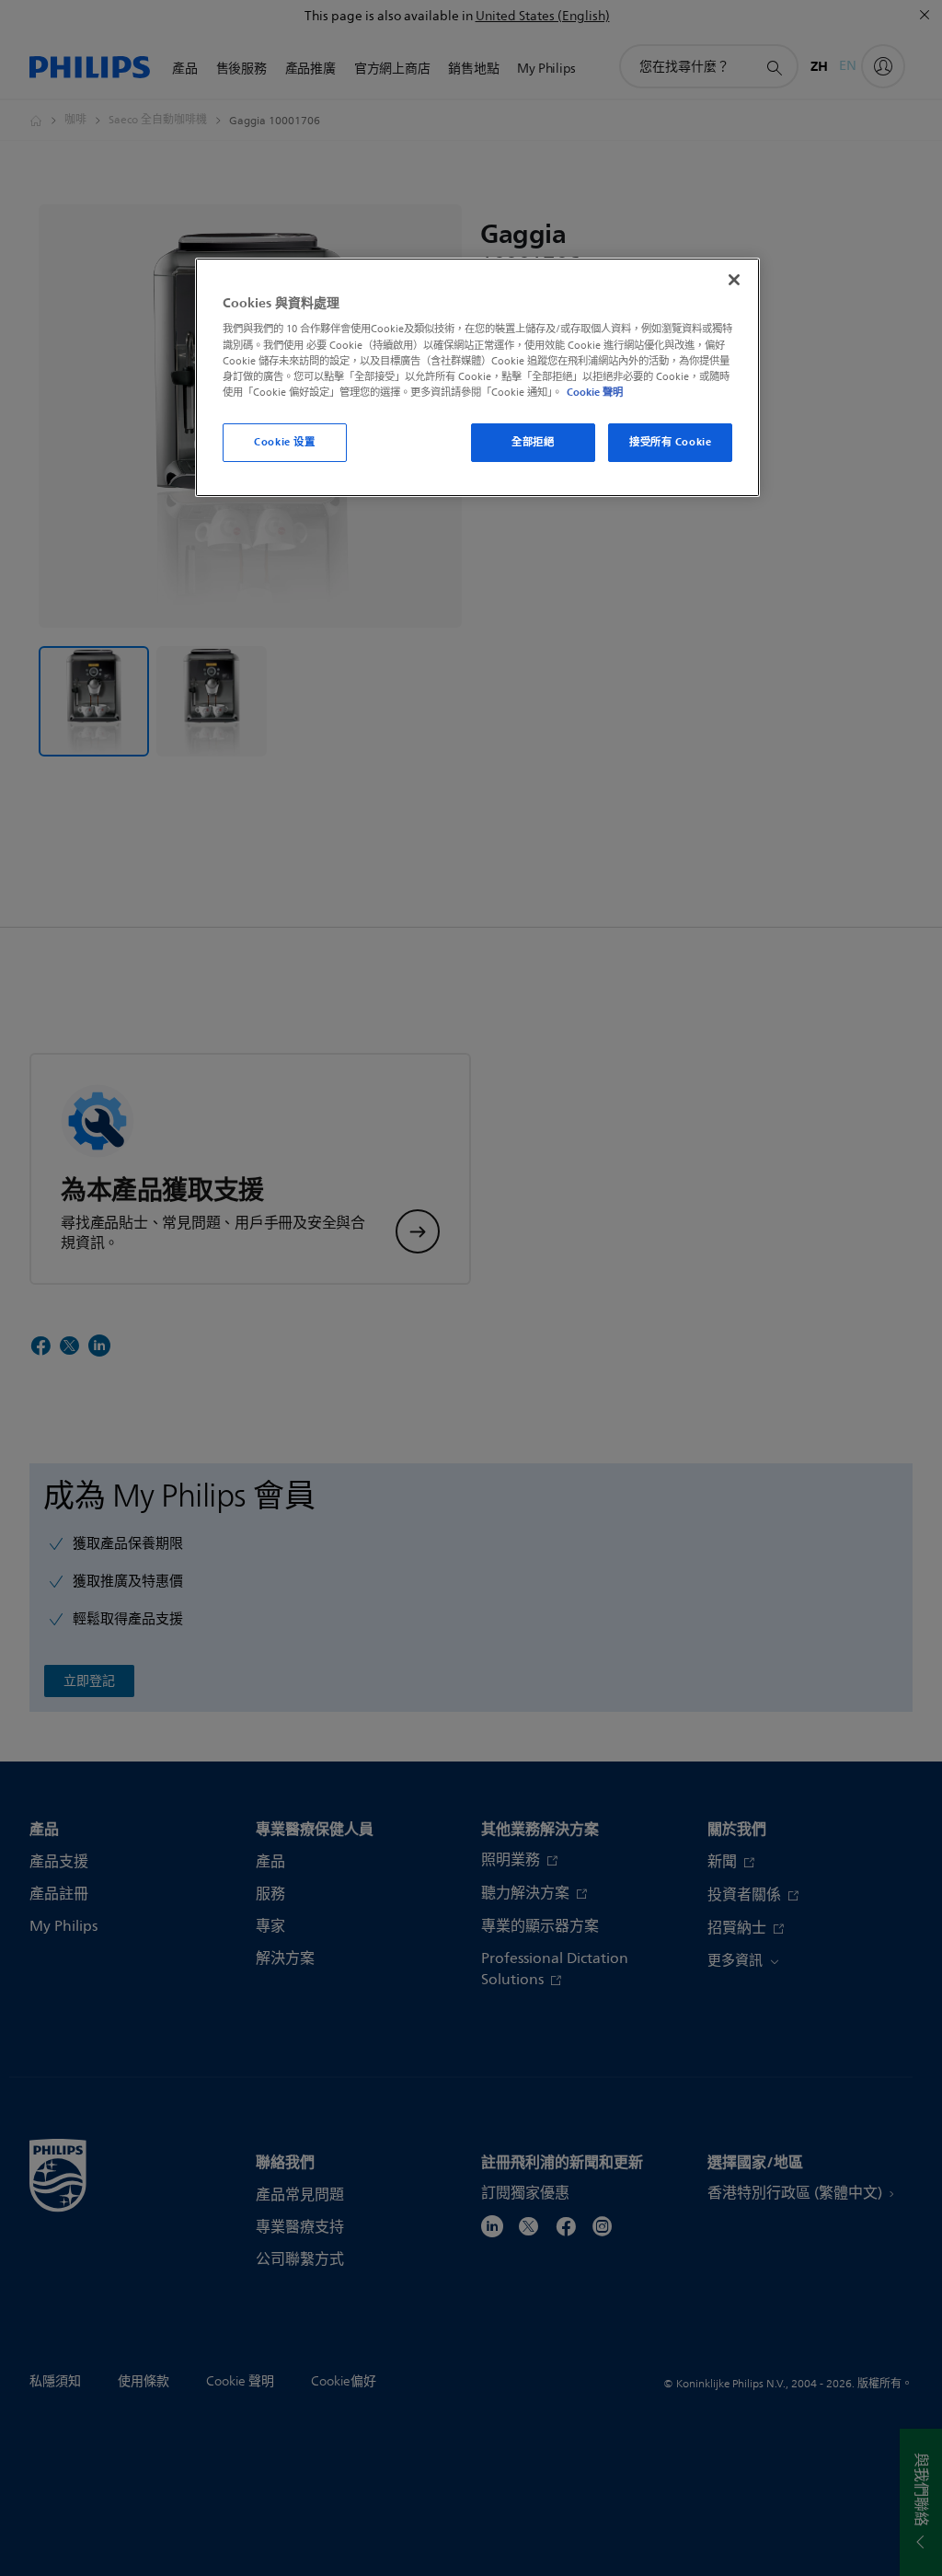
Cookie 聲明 (595, 392)
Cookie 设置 (284, 442)
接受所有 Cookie (670, 442)
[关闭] (734, 280)
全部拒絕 (533, 442)
